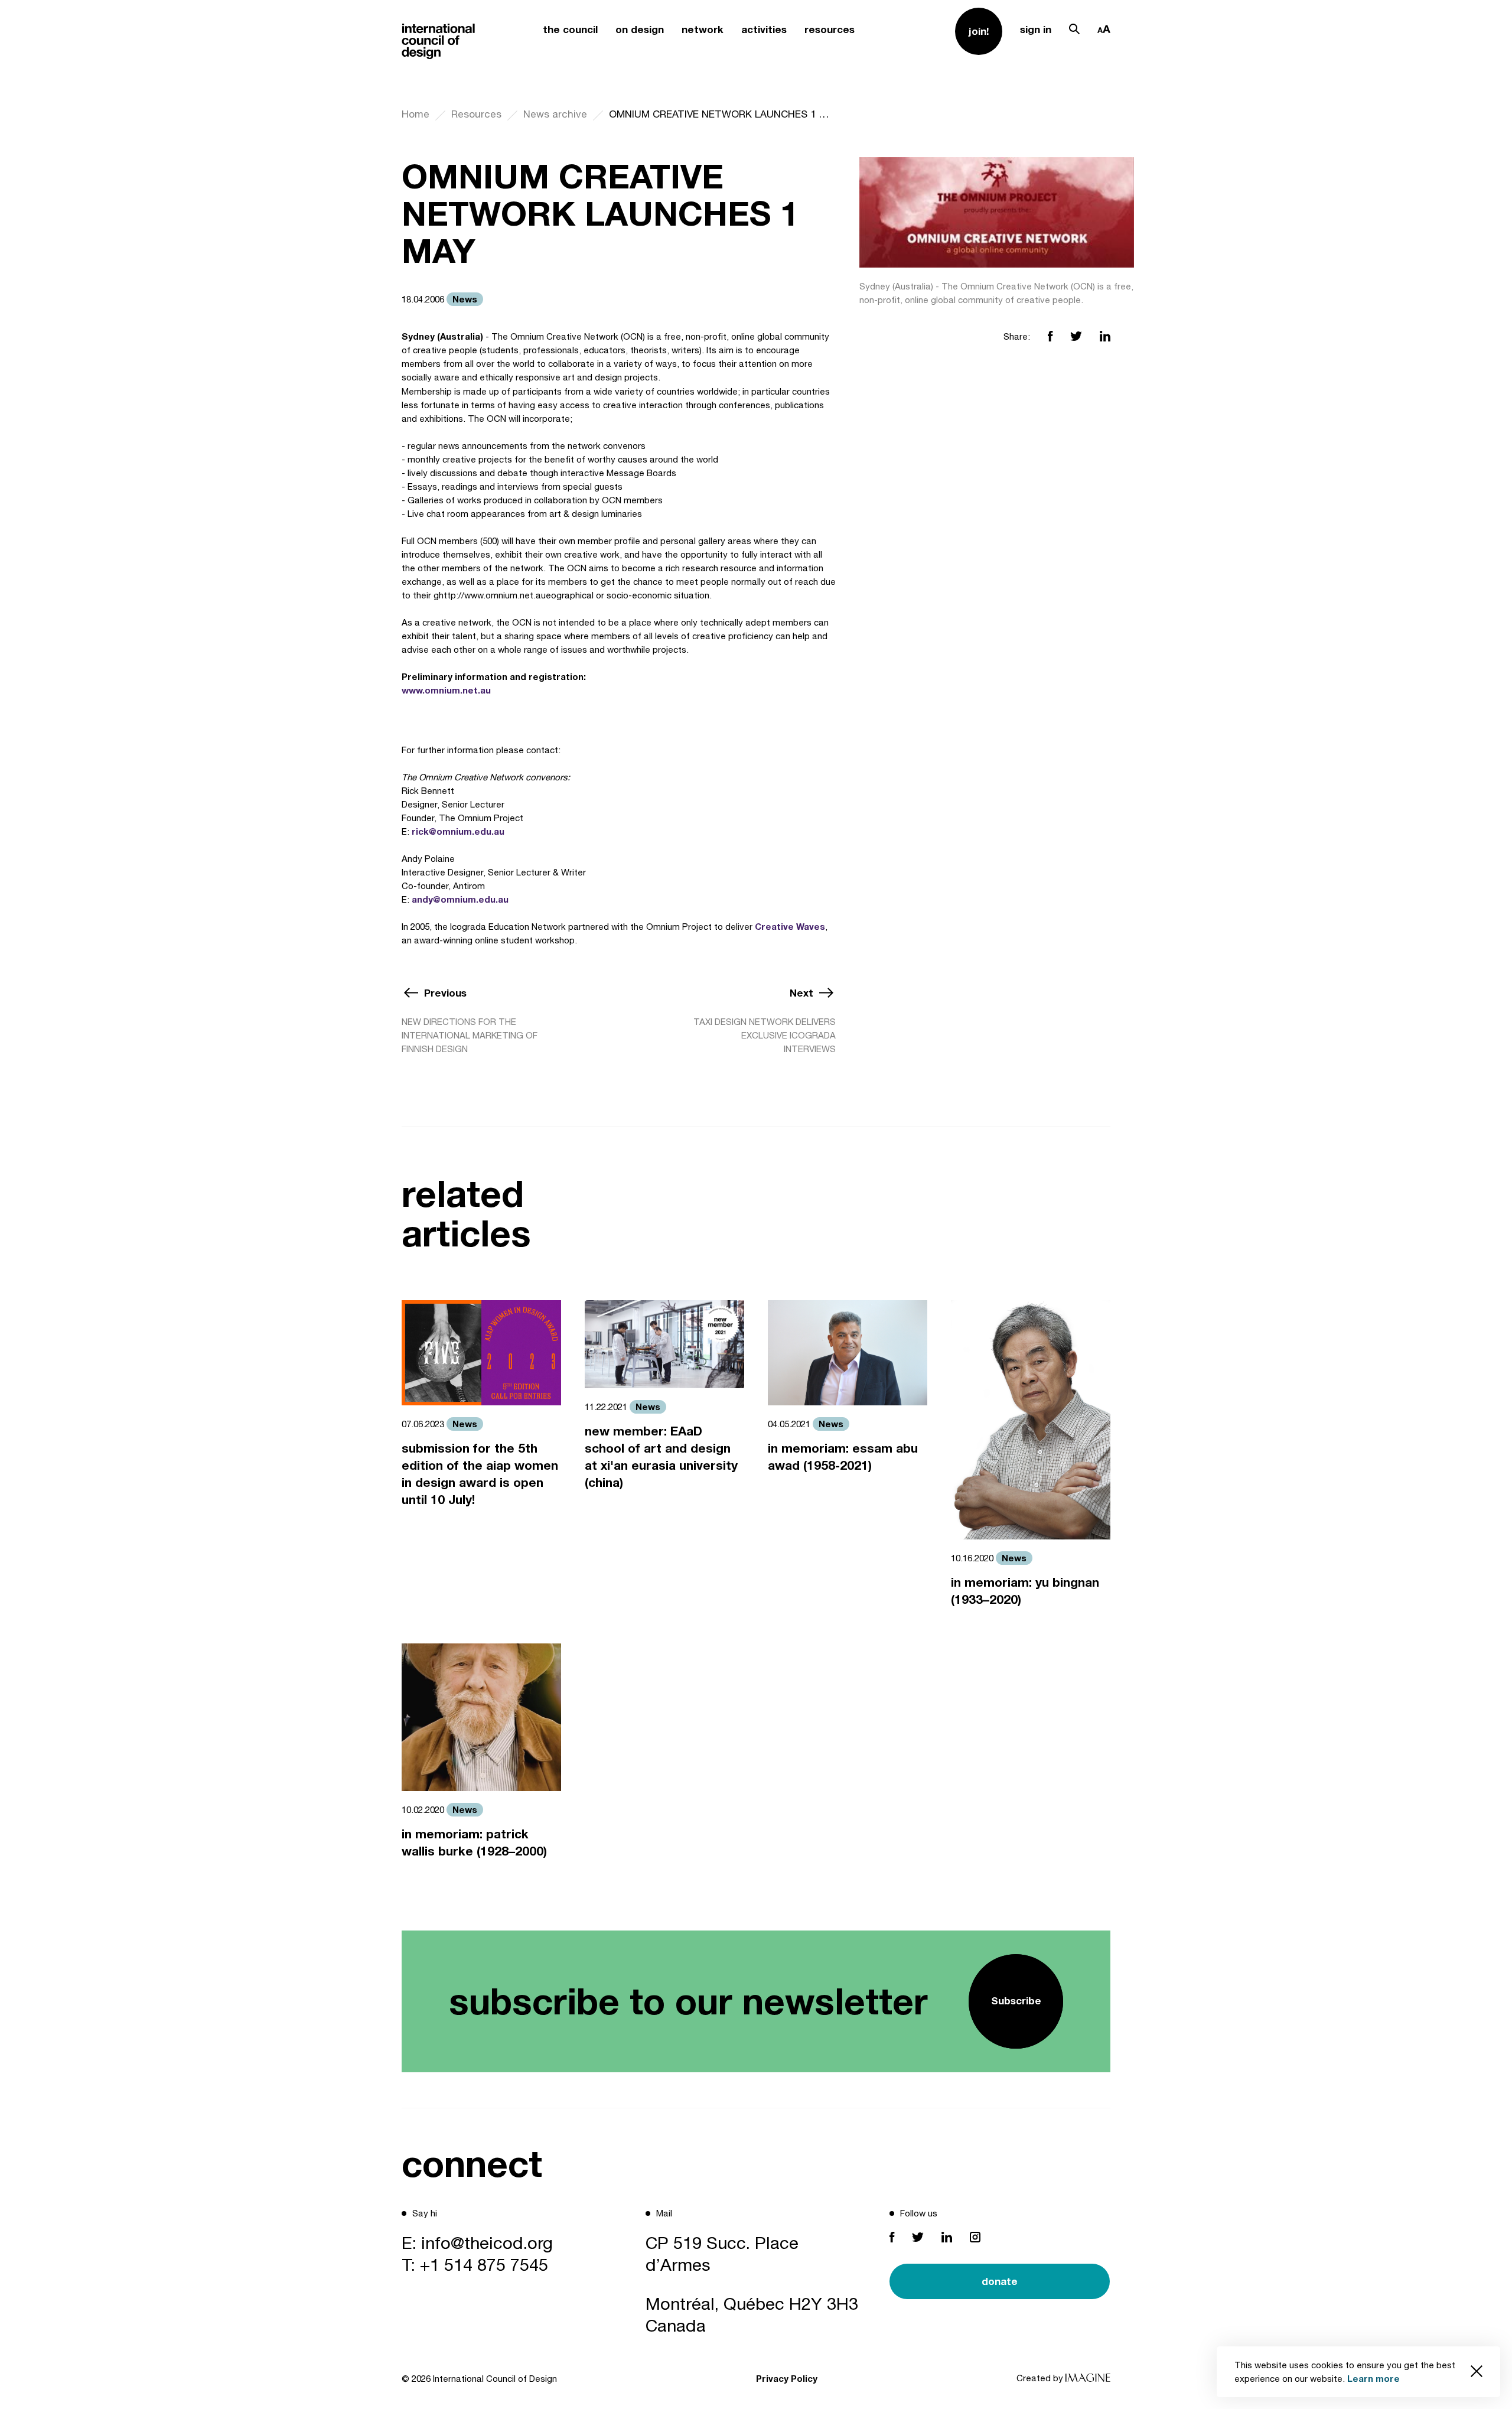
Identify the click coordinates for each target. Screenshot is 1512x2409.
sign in (1036, 29)
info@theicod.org (487, 2242)
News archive (555, 114)
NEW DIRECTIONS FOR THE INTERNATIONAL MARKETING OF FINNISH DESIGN (470, 1035)
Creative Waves (790, 926)
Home (416, 114)
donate (1000, 2281)
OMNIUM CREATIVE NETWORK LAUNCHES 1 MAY (722, 114)
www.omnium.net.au (446, 690)
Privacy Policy (787, 2378)
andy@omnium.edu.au (460, 899)
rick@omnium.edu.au (458, 831)
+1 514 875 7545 (484, 2264)
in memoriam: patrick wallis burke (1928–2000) (474, 1842)
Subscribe (1016, 2001)
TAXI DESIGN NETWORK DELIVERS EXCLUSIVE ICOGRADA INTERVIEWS (765, 1035)
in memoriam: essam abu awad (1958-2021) (843, 1457)
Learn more (1373, 2378)
